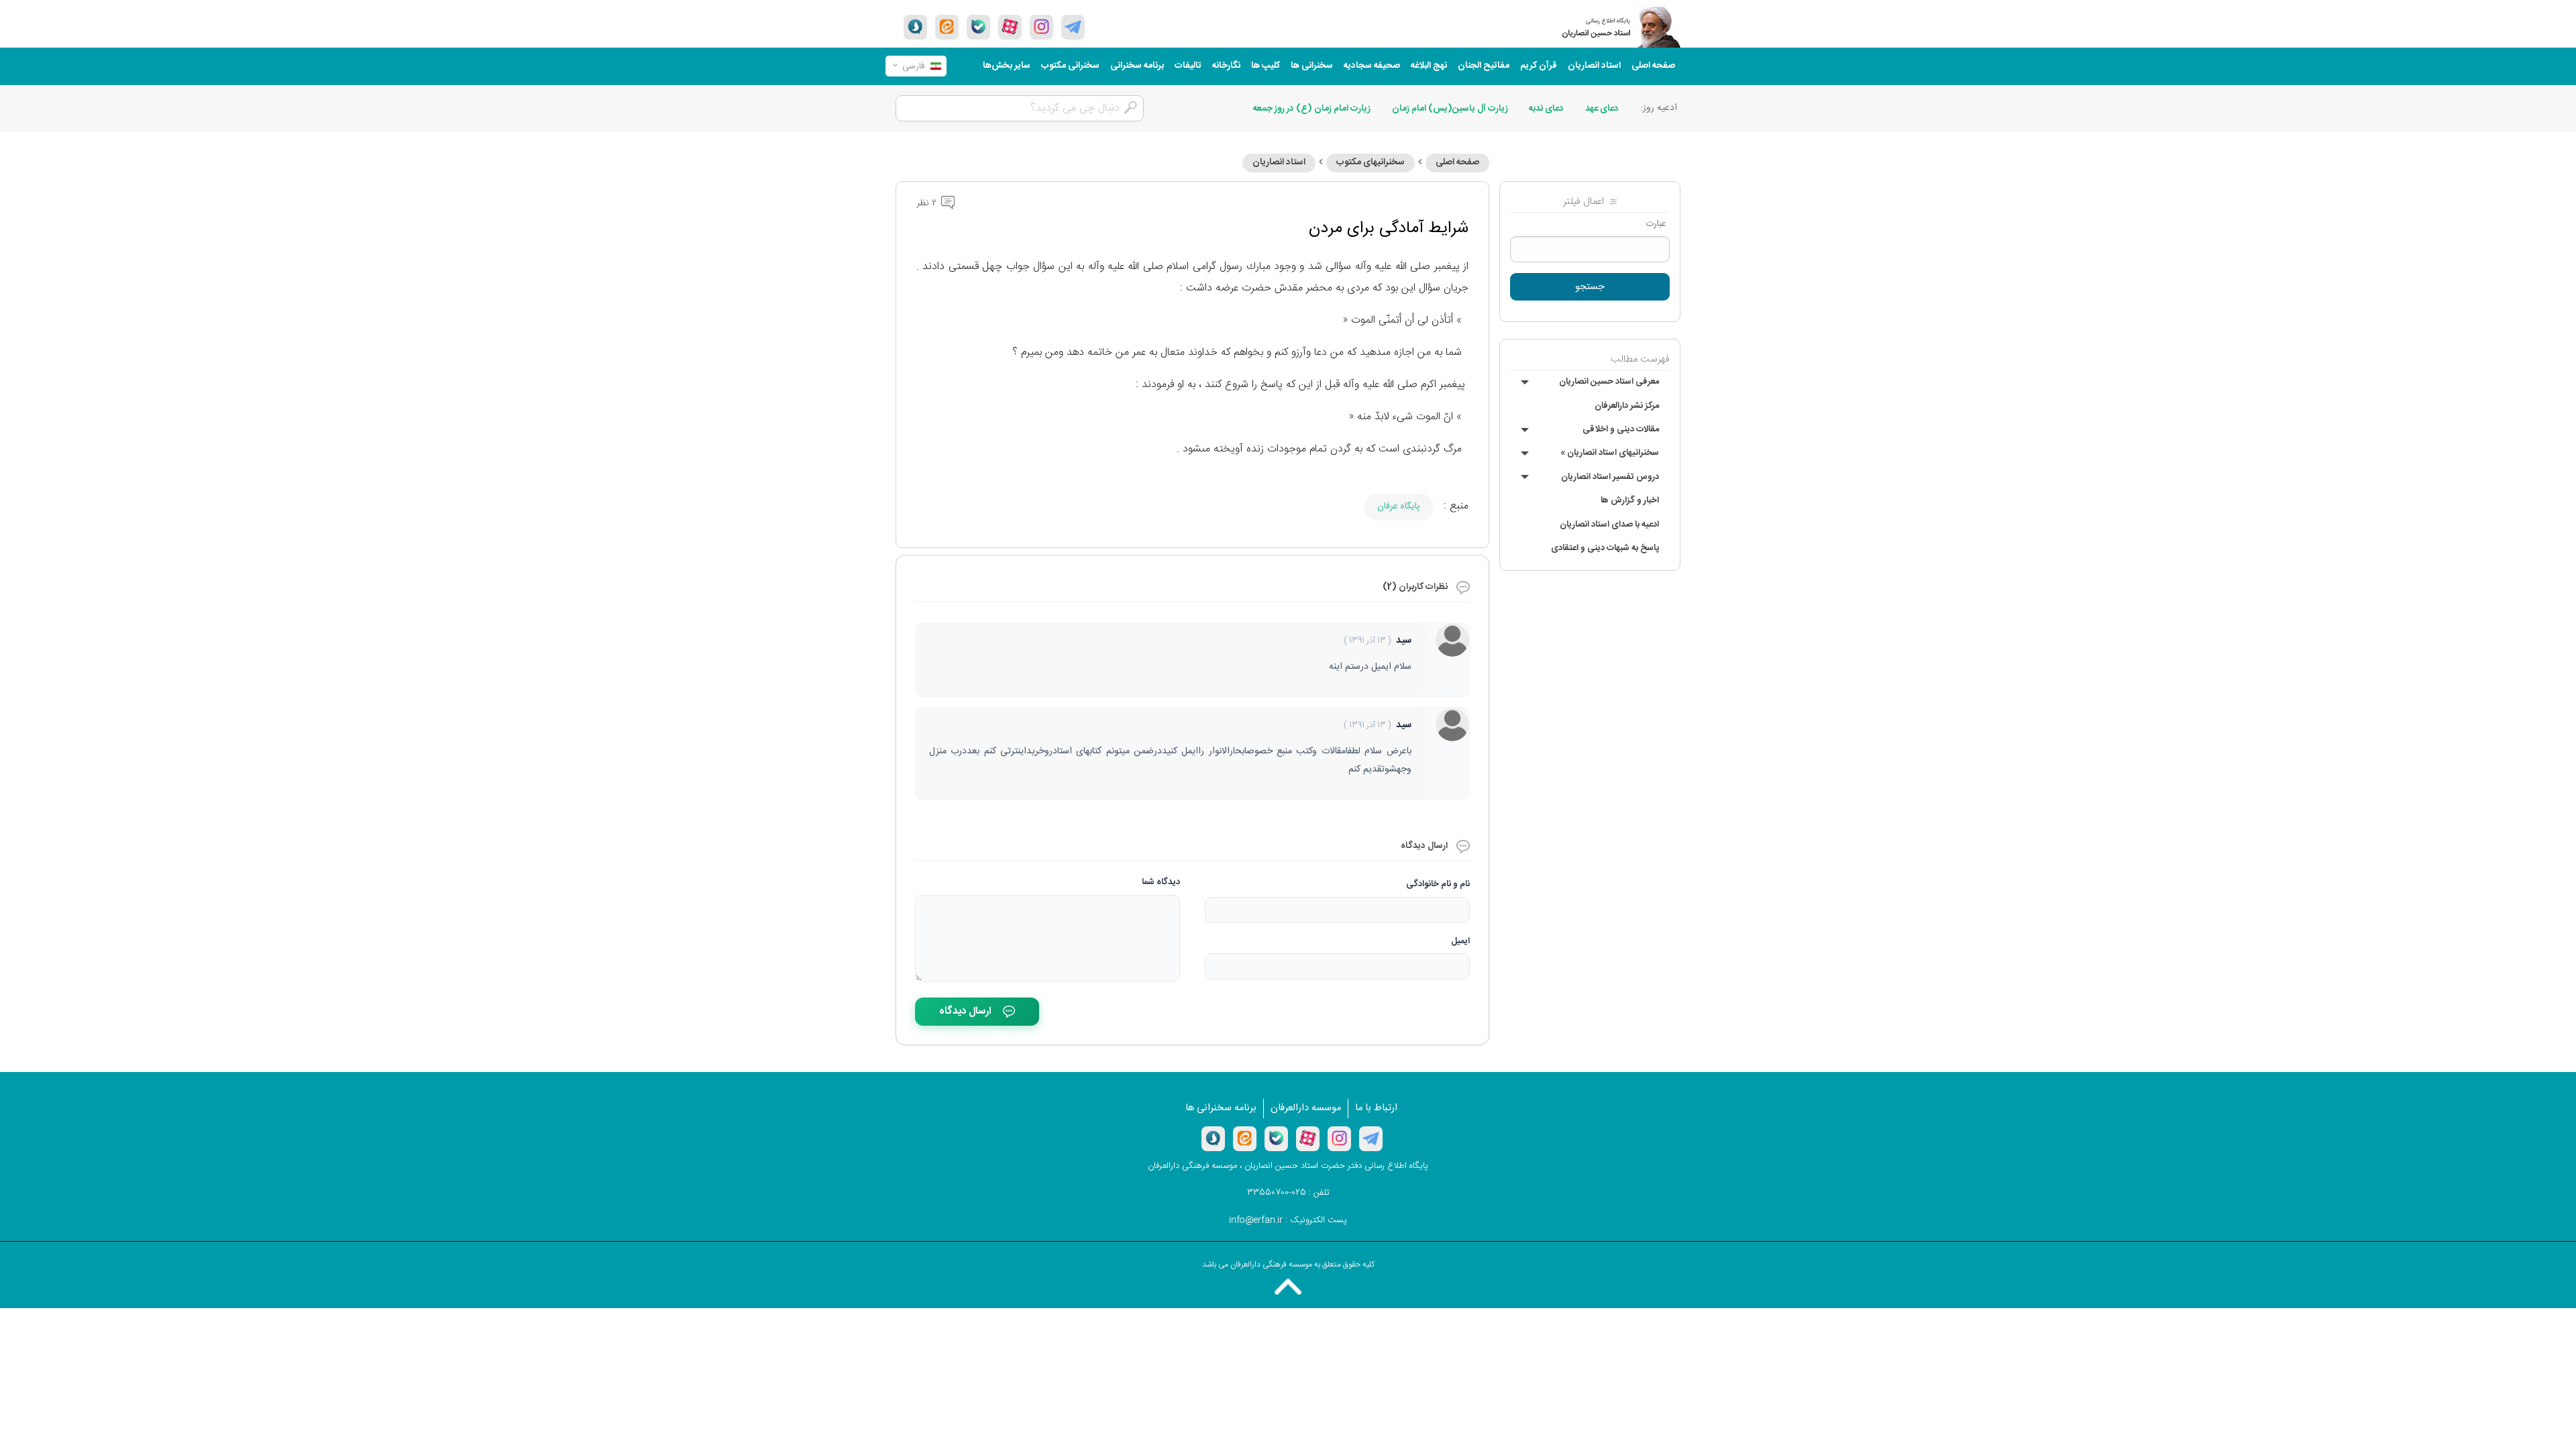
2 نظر (928, 203)
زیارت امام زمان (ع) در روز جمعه (1312, 109)
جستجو (1590, 287)
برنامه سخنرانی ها (1221, 1108)
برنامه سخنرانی (1137, 66)
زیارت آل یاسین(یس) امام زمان (1450, 109)
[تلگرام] (1073, 27)
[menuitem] (1653, 66)
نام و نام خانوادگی (1438, 884)
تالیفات (1188, 66)
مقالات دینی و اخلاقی (1621, 429)
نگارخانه (1226, 66)
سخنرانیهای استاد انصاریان (1610, 453)
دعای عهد (1602, 109)
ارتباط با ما (1376, 1108)
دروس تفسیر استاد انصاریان (1610, 477)
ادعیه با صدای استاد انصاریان (1609, 525)
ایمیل (1460, 941)
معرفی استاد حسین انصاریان (1609, 382)
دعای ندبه (1546, 109)
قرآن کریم (1539, 66)
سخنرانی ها (1312, 66)
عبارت (1656, 224)
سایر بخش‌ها (1007, 66)
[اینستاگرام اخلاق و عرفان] (1041, 27)
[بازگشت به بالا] (1288, 1287)
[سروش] (915, 27)
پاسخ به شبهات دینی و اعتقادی (1605, 548)
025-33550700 (1277, 1193)
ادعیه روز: (1659, 108)
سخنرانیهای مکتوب (1371, 162)
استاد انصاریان (1594, 66)
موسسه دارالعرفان (1306, 1108)
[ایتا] (947, 27)
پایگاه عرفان (1399, 506)
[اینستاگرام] (1339, 1138)
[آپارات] (1010, 27)
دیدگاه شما (1161, 882)
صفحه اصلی (1653, 66)
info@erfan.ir (1256, 1220)
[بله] (978, 27)
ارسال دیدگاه (965, 1011)
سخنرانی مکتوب (1070, 66)
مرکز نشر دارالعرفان (1627, 406)
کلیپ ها (1266, 66)
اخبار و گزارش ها (1630, 500)
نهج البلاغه (1429, 66)
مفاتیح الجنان (1484, 66)
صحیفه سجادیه (1372, 66)
